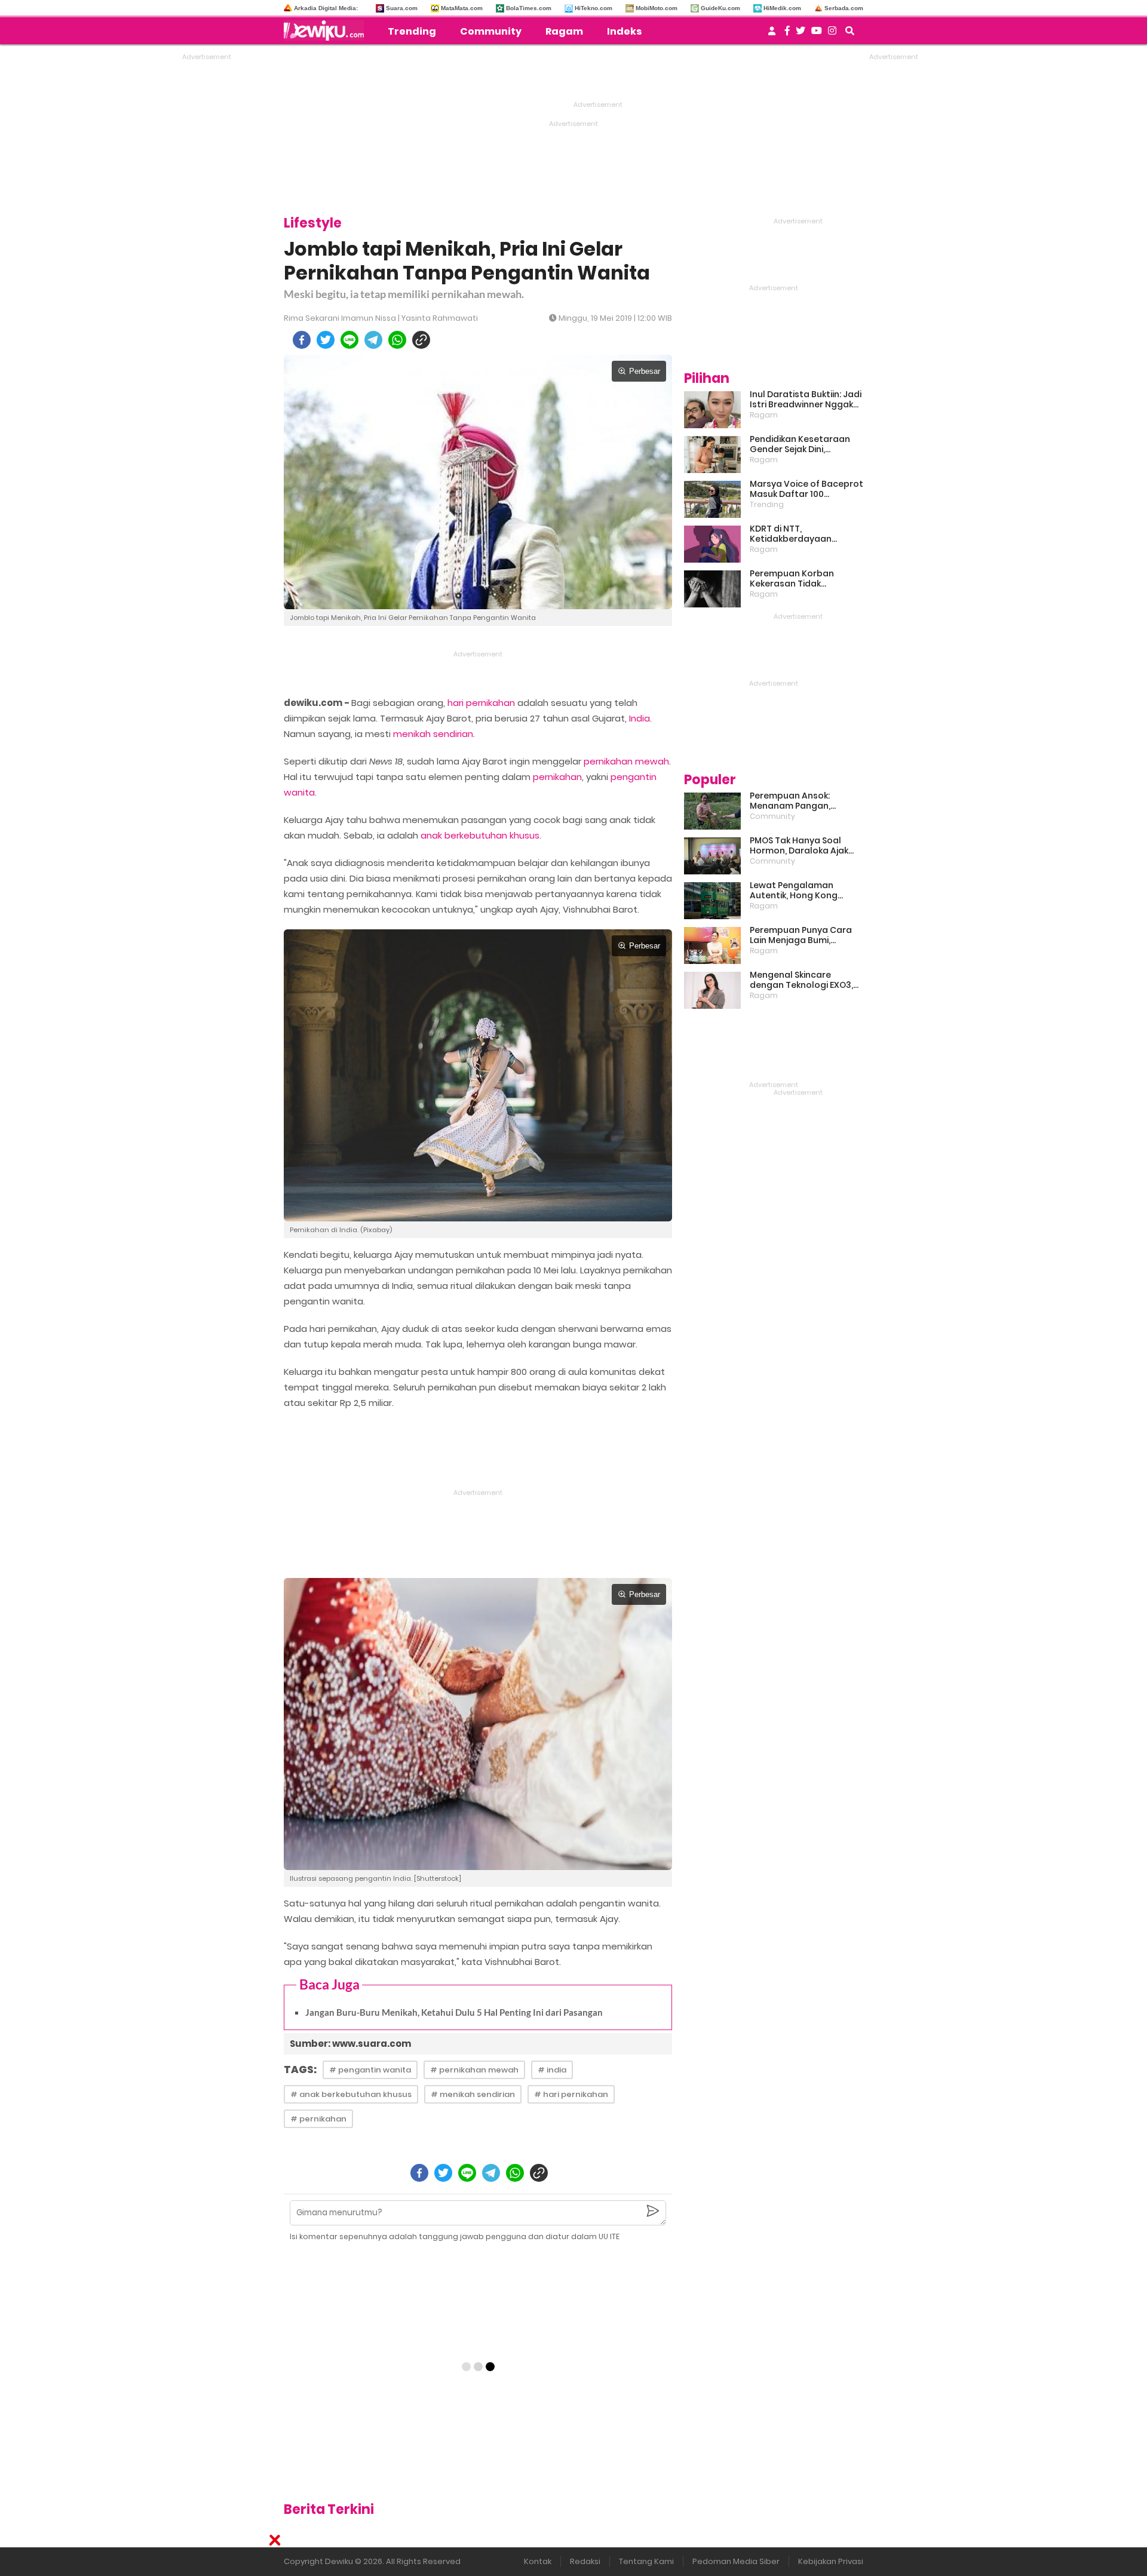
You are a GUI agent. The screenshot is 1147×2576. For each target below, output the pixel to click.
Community (491, 31)
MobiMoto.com (657, 8)
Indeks (624, 31)
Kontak (538, 2561)
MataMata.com (462, 8)
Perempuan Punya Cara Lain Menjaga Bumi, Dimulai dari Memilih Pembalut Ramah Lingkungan (801, 935)
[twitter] (326, 340)
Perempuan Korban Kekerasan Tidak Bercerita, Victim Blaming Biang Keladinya (804, 579)
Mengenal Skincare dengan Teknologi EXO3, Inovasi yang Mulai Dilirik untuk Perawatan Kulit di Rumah (802, 980)
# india (552, 2070)
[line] (349, 340)
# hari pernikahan (571, 2094)
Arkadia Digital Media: (326, 8)
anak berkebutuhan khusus (480, 835)
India (640, 718)
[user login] (772, 34)
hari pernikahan (481, 703)
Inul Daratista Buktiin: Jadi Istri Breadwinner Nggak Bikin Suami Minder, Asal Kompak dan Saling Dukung (806, 400)
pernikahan (557, 777)
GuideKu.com (720, 8)
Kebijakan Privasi (831, 2561)
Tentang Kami (646, 2561)
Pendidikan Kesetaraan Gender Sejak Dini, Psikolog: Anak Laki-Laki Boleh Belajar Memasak (800, 444)
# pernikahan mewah (474, 2070)
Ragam (564, 31)
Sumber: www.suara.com (350, 2044)
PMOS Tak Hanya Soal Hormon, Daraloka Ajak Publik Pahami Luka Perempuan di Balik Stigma (799, 846)
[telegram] (373, 340)
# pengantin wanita (370, 2070)
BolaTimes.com (529, 8)
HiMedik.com (782, 8)
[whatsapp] (397, 340)
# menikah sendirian (473, 2094)
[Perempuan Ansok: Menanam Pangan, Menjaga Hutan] (712, 811)
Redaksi (585, 2561)
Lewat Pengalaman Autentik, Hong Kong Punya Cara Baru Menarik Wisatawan (803, 891)
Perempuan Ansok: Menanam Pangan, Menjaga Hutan (790, 801)
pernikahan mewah (626, 761)
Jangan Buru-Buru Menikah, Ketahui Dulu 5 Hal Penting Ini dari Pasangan (454, 2012)
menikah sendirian (433, 734)
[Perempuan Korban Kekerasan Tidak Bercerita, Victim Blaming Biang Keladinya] (712, 589)
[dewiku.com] (327, 30)
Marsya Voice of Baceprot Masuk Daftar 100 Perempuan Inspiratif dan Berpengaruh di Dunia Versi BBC (806, 489)
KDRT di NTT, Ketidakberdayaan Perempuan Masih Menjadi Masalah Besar (806, 534)
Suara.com (402, 8)
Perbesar (645, 371)
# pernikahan (318, 2119)
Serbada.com (844, 8)
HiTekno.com (594, 8)
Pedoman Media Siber (736, 2561)
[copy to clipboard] (421, 340)
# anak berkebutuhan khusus (351, 2094)
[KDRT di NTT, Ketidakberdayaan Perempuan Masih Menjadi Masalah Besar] (712, 544)
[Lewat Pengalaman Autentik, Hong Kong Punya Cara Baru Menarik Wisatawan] (712, 901)
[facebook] (302, 340)
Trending (412, 31)
